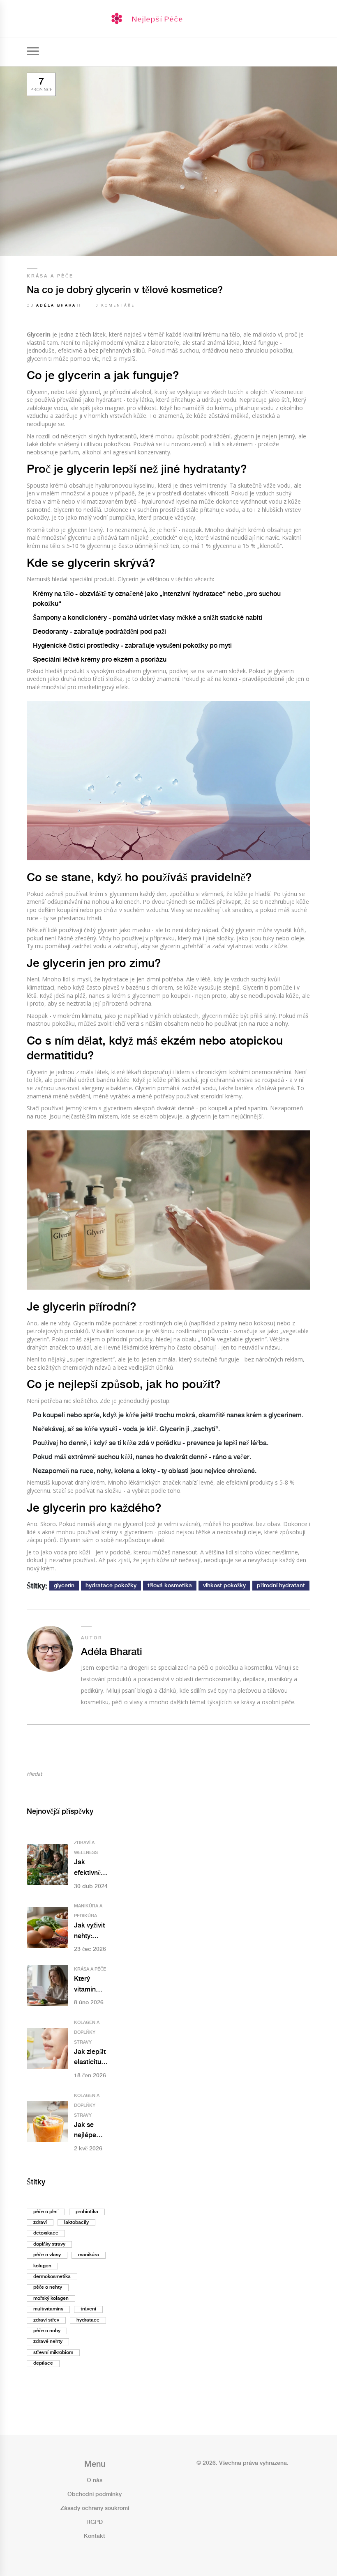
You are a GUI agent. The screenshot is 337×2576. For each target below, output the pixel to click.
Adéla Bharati (59, 306)
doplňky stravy (49, 2244)
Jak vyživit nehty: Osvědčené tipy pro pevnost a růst (90, 1932)
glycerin (64, 1586)
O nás (95, 2480)
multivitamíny (48, 2309)
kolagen (42, 2266)
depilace (43, 2363)
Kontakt (95, 2536)
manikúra (89, 2255)
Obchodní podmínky (95, 2494)
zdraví (40, 2222)
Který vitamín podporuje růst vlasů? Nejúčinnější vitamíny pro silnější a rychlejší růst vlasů (92, 1985)
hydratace (88, 2320)
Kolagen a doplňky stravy (87, 2033)
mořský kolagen (51, 2298)
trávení (88, 2309)
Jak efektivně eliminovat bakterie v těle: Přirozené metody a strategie (89, 1869)
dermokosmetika (52, 2277)
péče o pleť (46, 2212)
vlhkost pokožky (224, 1586)
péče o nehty (48, 2287)
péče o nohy (47, 2331)
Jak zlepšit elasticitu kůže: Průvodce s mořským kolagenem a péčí (93, 2058)
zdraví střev (46, 2320)
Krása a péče (50, 276)
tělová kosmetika (170, 1586)
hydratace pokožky (111, 1586)
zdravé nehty (48, 2341)
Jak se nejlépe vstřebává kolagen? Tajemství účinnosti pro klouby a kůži (93, 2131)
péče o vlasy (47, 2255)
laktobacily (76, 2222)
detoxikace (46, 2233)
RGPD (95, 2522)
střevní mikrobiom (53, 2353)
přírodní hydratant (281, 1586)
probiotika (87, 2212)
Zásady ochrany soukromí (95, 2508)
